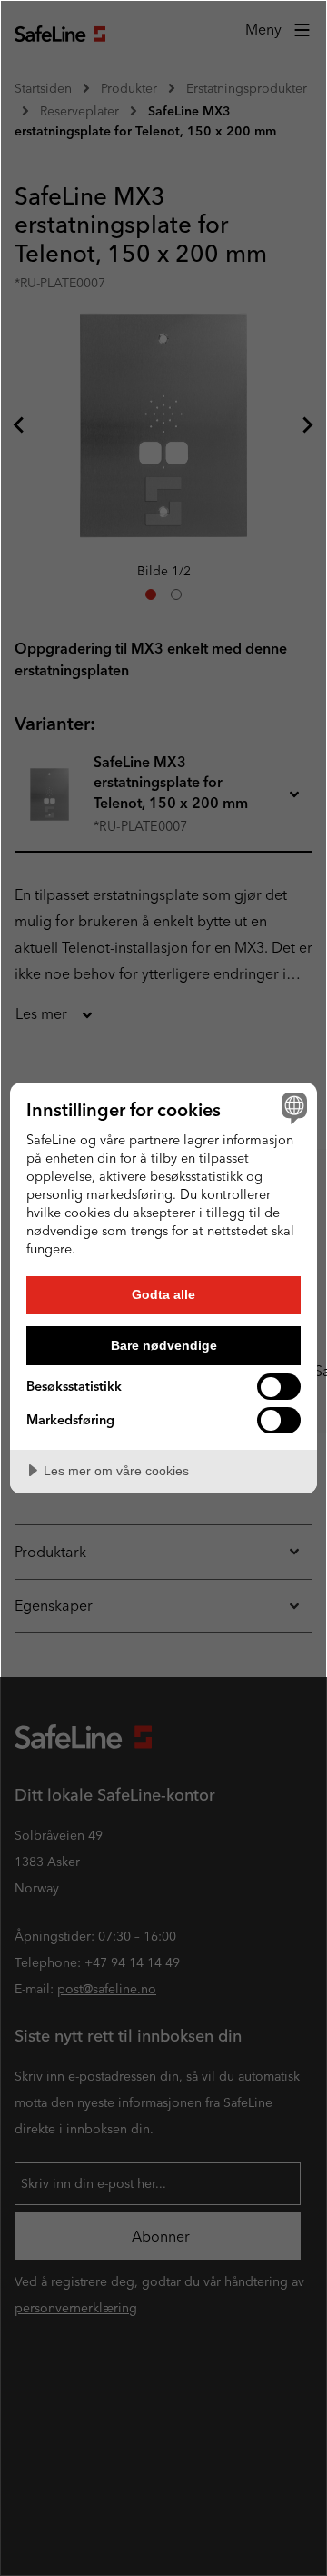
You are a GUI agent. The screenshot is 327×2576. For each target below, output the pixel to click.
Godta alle (163, 1294)
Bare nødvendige (164, 1345)
